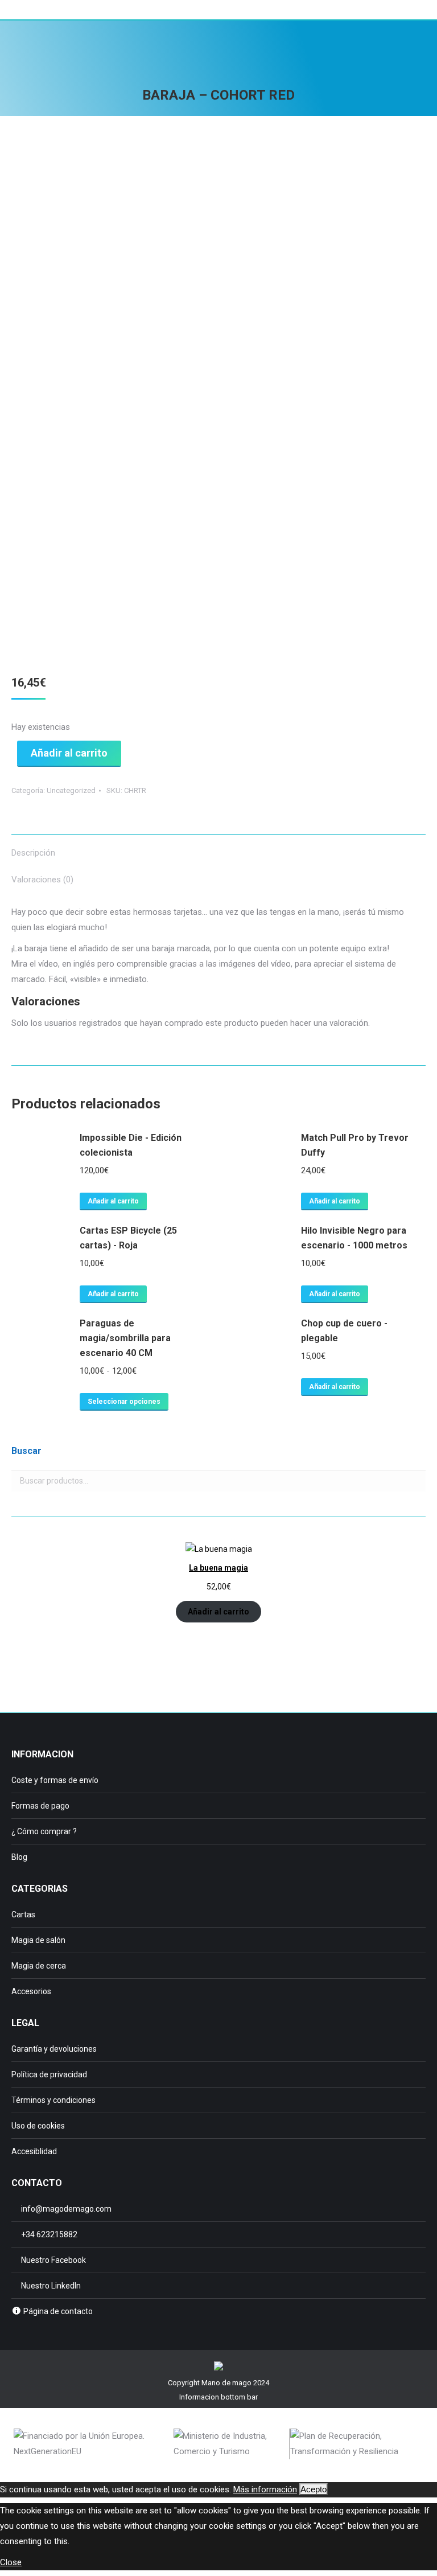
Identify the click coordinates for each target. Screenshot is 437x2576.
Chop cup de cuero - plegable (344, 1331)
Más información (265, 2489)
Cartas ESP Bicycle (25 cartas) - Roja (128, 1238)
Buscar (414, 1481)
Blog (19, 1857)
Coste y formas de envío (55, 1780)
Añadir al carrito (69, 753)
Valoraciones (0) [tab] (42, 880)
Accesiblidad (34, 2151)
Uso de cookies (38, 2126)
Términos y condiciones (53, 2100)
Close (11, 2562)
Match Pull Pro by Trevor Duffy (355, 1145)
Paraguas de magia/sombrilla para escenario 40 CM (125, 1338)
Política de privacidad (49, 2074)
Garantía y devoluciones (54, 2049)
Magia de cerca (39, 1966)
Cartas (23, 1914)
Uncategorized (71, 790)
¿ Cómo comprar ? (44, 1831)
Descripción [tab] (33, 853)
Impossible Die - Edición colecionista (131, 1145)
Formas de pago (40, 1806)
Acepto (314, 2489)
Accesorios (31, 1991)
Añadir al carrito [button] (113, 1201)
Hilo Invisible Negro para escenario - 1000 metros (354, 1238)
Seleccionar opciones (124, 1402)
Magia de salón (38, 1940)
